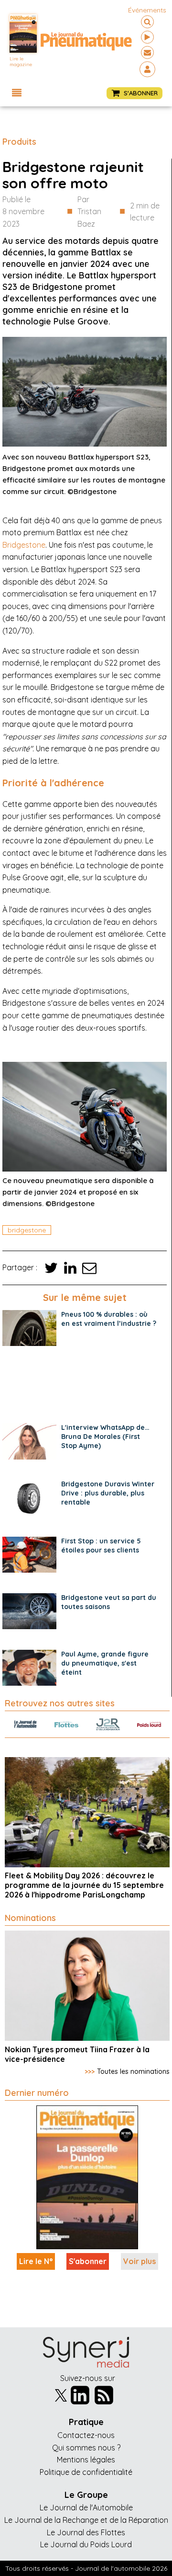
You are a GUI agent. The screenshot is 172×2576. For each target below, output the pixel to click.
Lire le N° (36, 2261)
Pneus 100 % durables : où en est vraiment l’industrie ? (109, 1319)
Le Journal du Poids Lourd (86, 2544)
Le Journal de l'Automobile (86, 2507)
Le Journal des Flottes (86, 2532)
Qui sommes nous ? (86, 2448)
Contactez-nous (86, 2435)
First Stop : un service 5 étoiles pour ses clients (101, 1546)
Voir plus (140, 2261)
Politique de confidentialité (86, 2472)
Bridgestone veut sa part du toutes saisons (109, 1602)
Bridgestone (24, 545)
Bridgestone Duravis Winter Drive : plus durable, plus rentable (108, 1493)
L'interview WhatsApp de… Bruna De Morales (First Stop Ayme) (105, 1437)
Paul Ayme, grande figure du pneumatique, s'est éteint (105, 1663)
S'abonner (88, 2261)
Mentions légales (86, 2460)
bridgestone (27, 1230)
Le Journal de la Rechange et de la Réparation (86, 2520)
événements (147, 10)
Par (89, 212)
